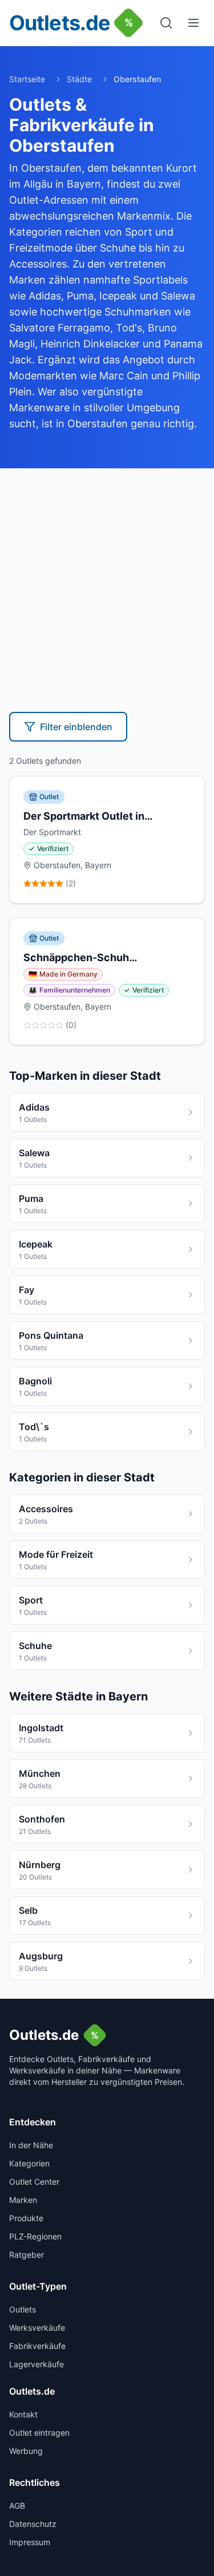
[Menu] (193, 23)
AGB (17, 2506)
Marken (23, 2200)
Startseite (27, 79)
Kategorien (29, 2163)
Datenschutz (33, 2524)
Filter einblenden (76, 727)
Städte (79, 79)
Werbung (26, 2451)
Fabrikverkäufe (37, 2346)
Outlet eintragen (39, 2433)
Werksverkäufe (37, 2328)
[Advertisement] (107, 581)
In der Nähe (31, 2145)
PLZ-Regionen (35, 2236)
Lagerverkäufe (37, 2364)
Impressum (30, 2542)
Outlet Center (34, 2182)
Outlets (23, 2309)
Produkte (26, 2218)
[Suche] (166, 23)
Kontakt (23, 2414)
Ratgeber (27, 2255)
